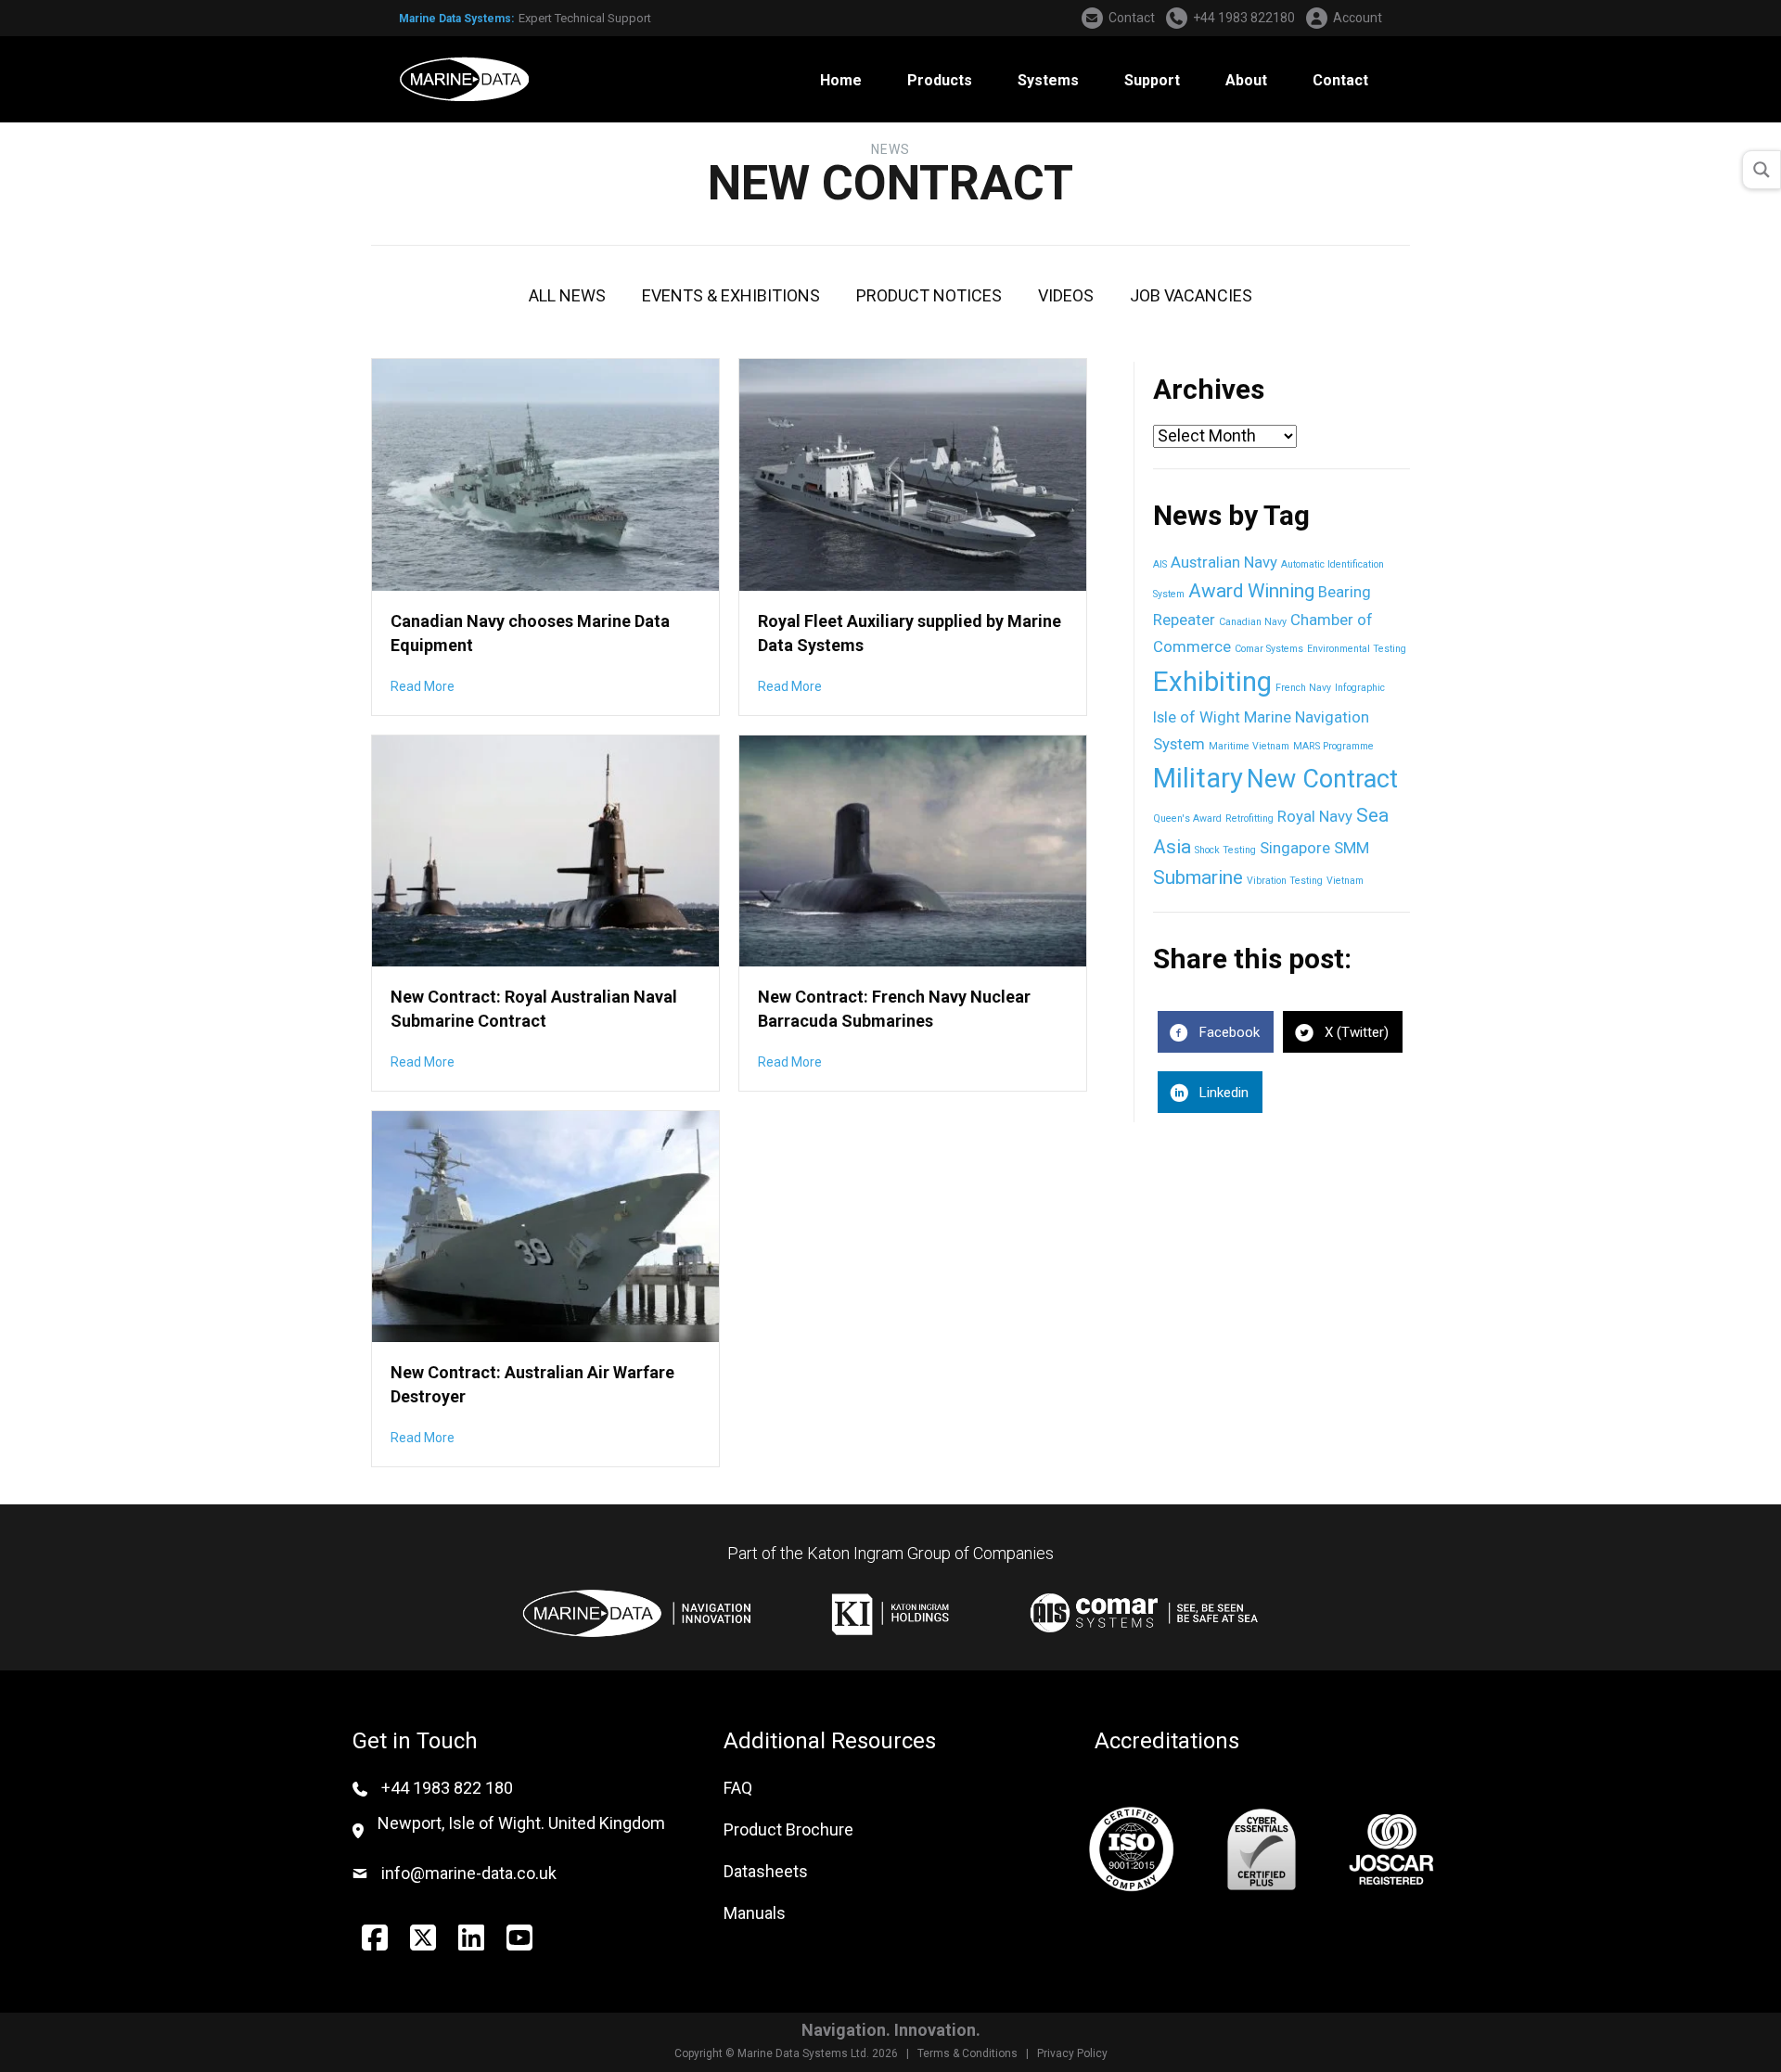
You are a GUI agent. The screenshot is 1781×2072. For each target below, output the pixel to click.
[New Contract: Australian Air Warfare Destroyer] (545, 1225)
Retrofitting (1249, 819)
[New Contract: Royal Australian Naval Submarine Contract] (545, 849)
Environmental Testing (1357, 649)
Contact (1132, 18)
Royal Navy (1315, 816)
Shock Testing (1225, 850)
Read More (423, 686)
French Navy (1303, 688)
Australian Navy (1224, 562)
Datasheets (766, 1871)
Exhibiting (1212, 682)
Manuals (755, 1913)
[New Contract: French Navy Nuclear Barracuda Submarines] (913, 849)
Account (1358, 18)
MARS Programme (1333, 746)
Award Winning (1251, 591)
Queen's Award (1187, 819)
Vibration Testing (1285, 881)
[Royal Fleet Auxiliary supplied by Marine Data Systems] (913, 473)
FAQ (738, 1788)
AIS (1160, 564)
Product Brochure (788, 1829)
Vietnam (1345, 881)
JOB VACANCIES (1191, 295)
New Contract (1322, 779)
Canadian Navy (1253, 622)
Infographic (1360, 688)
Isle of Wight (1197, 717)
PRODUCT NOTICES (929, 295)
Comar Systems (1269, 649)
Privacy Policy (1072, 2053)
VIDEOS (1066, 295)
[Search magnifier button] (1762, 170)
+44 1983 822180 (1244, 18)
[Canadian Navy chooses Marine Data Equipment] (545, 473)
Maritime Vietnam (1249, 746)
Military (1198, 778)
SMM (1352, 848)
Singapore (1295, 848)
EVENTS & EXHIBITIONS (731, 295)
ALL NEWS (567, 295)
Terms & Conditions (967, 2053)
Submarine (1198, 877)
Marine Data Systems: (456, 19)
